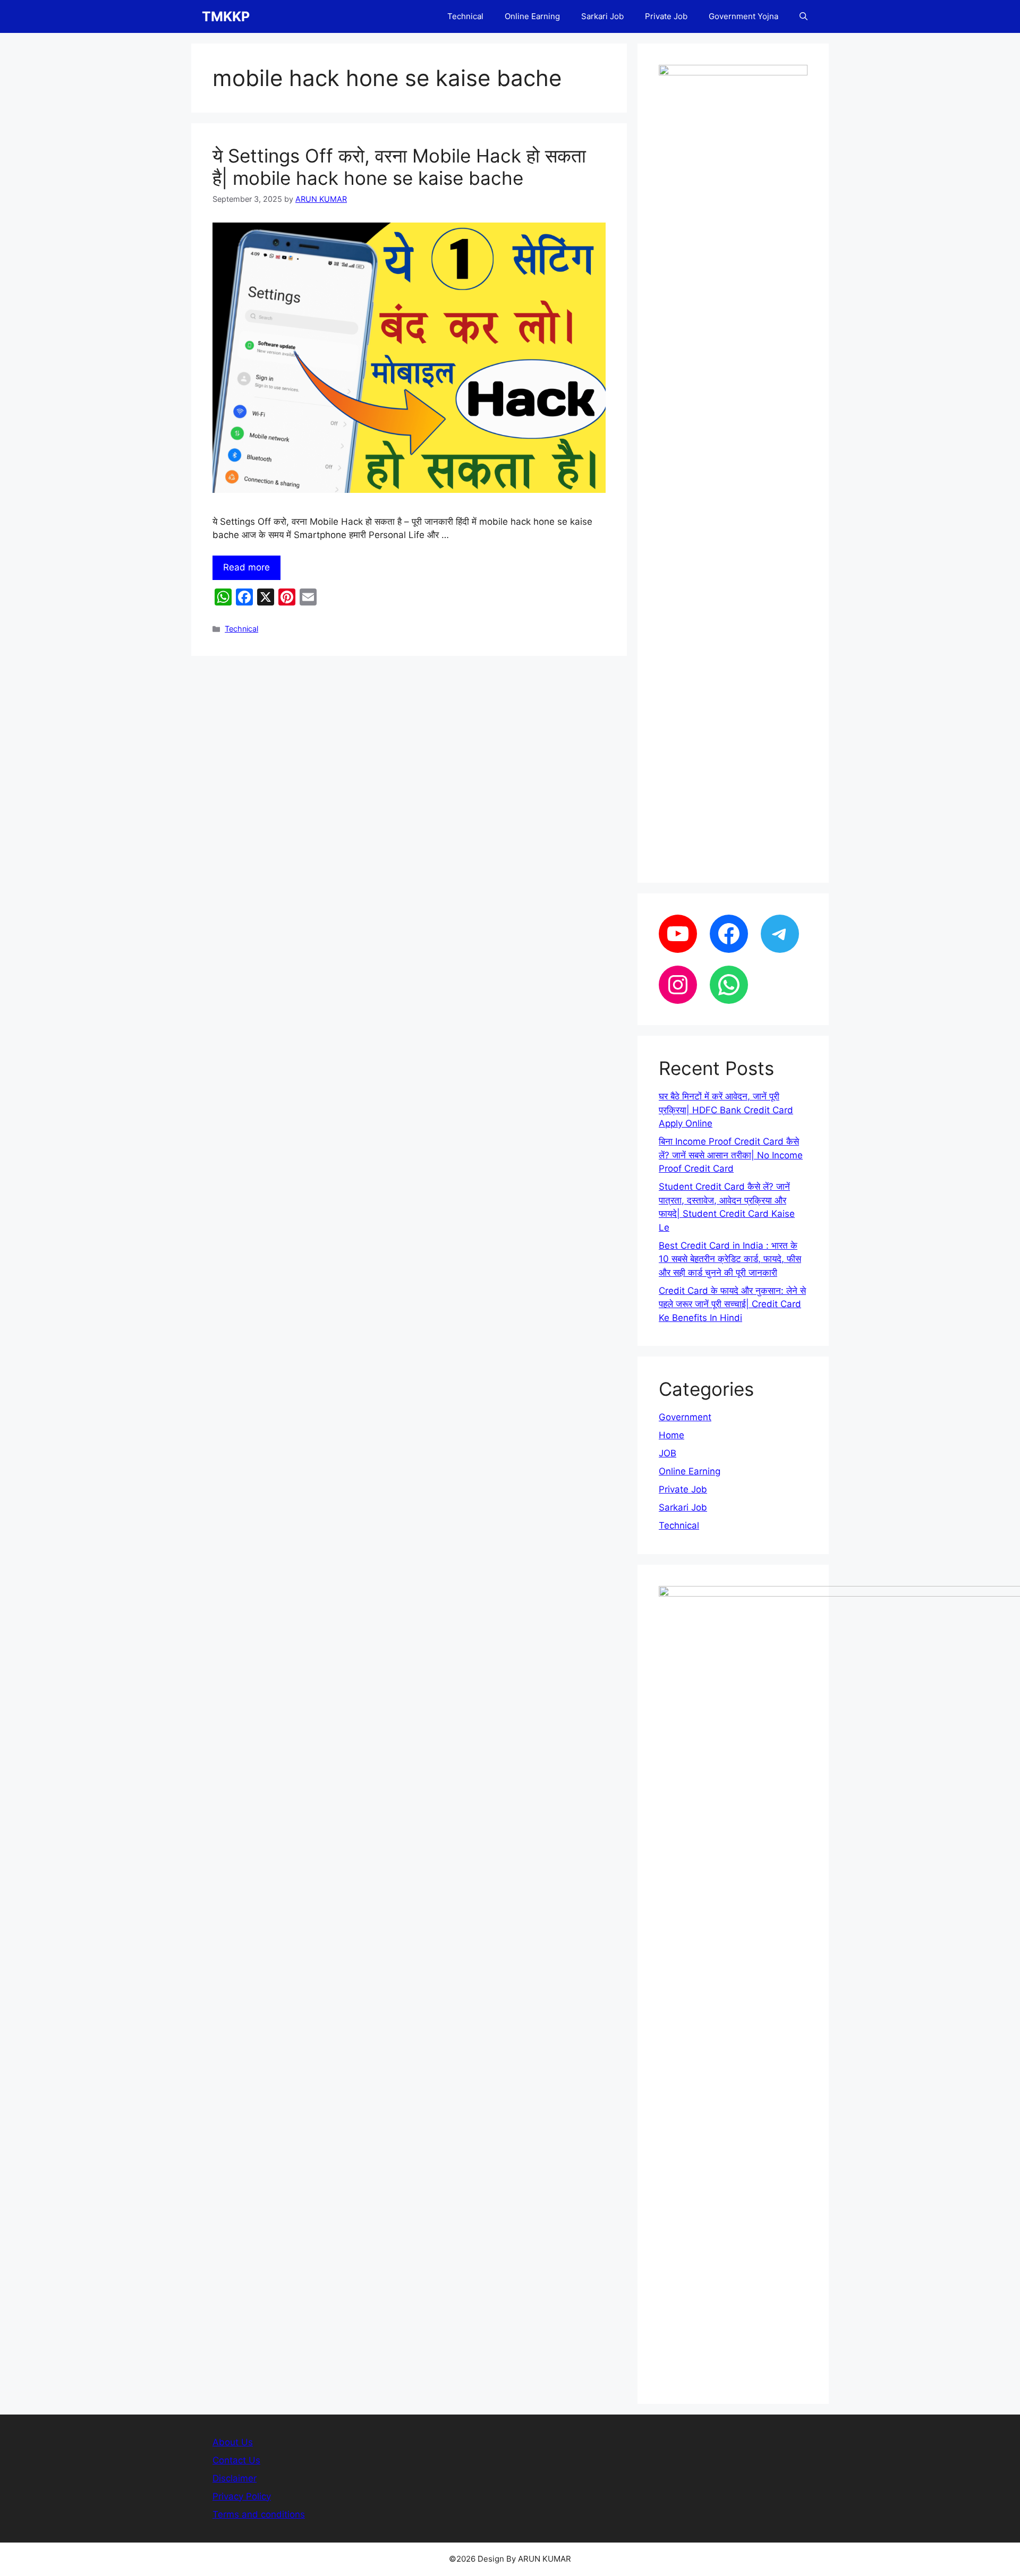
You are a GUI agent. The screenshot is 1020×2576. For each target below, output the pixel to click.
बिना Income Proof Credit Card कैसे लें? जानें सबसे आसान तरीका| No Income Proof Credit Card (731, 1155)
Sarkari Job (602, 16)
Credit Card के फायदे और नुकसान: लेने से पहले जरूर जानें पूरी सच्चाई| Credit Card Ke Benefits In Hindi (732, 1304)
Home (671, 1435)
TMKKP (226, 16)
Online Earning (532, 16)
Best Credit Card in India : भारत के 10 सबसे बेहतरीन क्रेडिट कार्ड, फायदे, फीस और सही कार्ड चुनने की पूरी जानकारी (730, 1259)
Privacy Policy (242, 2496)
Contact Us (236, 2460)
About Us (233, 2442)
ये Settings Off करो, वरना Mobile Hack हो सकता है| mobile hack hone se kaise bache (399, 167)
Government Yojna (743, 16)
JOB (668, 1453)
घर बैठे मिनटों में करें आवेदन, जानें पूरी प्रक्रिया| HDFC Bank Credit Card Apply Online (726, 1110)
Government (685, 1417)
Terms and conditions (259, 2514)
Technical (465, 16)
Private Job (666, 16)
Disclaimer (235, 2478)
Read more (246, 567)
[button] (804, 16)
